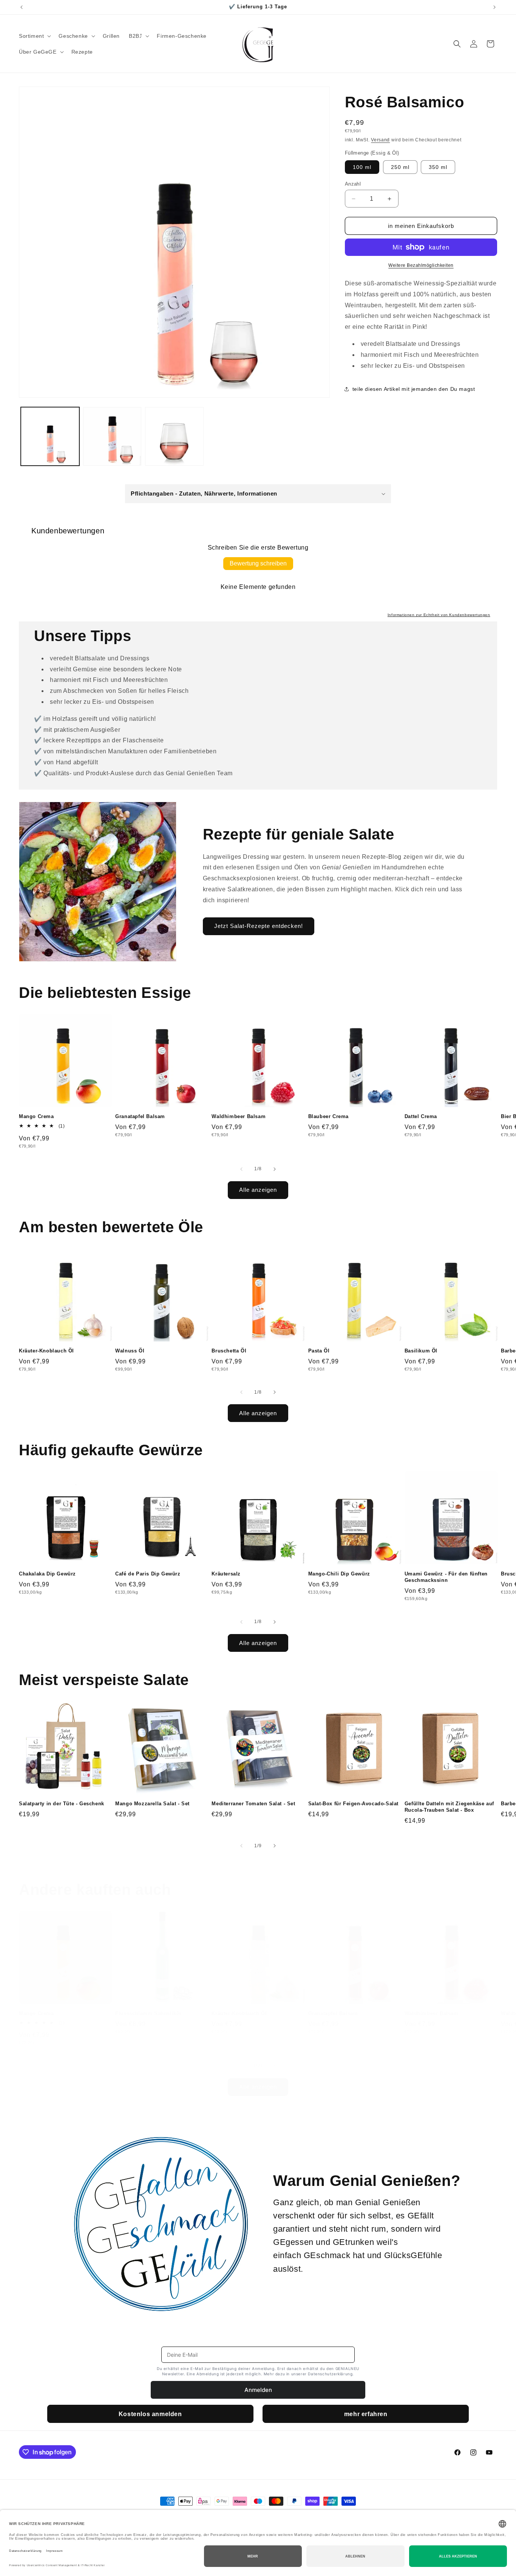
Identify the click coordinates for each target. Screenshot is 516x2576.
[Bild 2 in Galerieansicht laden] (112, 436)
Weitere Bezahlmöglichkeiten (421, 265)
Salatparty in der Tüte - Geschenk (62, 1804)
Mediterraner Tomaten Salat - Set (253, 1804)
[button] (34, 36)
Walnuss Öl (130, 1351)
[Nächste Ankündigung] (494, 7)
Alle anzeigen (258, 1190)
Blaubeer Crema (328, 1116)
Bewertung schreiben (258, 563)
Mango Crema (36, 1116)
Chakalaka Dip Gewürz (47, 1574)
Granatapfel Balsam (140, 1116)
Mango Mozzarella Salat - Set (152, 1804)
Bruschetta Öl (229, 1351)
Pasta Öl (319, 1351)
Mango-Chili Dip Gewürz (339, 1574)
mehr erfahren (366, 2414)
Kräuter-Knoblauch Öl (46, 1351)
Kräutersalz (226, 1574)
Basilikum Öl (421, 1351)
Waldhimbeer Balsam (239, 1116)
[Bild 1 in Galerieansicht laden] (50, 436)
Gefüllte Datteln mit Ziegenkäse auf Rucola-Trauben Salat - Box (449, 1807)
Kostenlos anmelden (150, 2414)
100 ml (362, 167)
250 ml (400, 167)
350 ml (438, 167)
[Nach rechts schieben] (275, 1169)
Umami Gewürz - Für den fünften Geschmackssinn (446, 1577)
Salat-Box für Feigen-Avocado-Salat (353, 1804)
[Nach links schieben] (241, 1169)
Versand (380, 140)
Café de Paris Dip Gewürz (148, 1574)
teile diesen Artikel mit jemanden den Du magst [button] (414, 389)
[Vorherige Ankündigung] (22, 7)
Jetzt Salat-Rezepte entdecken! (259, 926)
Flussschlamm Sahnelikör (148, 2013)
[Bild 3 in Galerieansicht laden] (174, 436)
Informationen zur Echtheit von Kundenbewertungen (439, 615)
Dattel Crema (421, 1116)
